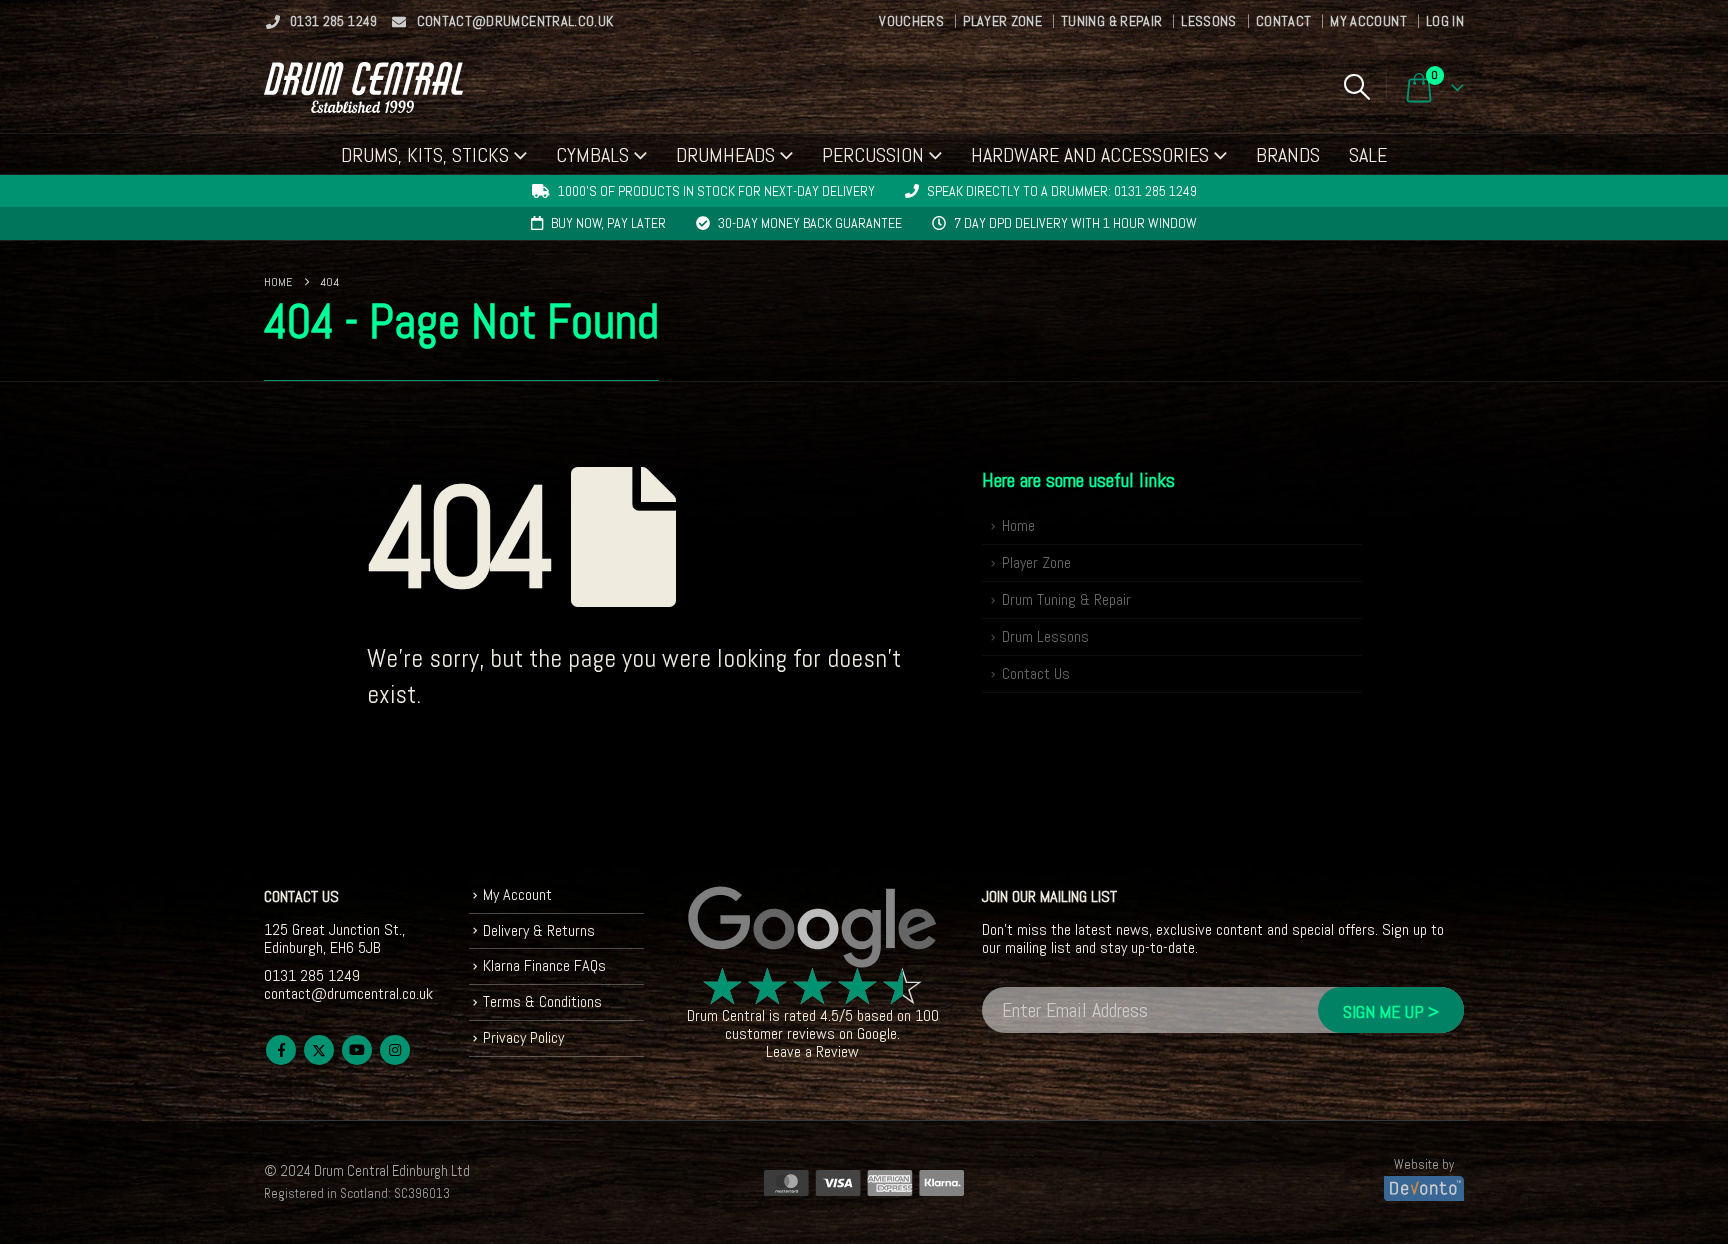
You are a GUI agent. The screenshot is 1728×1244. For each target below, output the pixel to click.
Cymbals (592, 155)
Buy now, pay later (608, 223)
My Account (1368, 21)
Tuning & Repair (1111, 21)
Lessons (1208, 21)
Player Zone (1002, 21)
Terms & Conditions (542, 1001)
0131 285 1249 (334, 21)
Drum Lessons (1045, 636)
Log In (1445, 21)
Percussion (873, 155)
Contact (1283, 21)
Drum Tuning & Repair (1066, 599)
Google (877, 1033)
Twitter (319, 1050)
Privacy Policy (523, 1037)
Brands (1288, 155)
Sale (1368, 155)
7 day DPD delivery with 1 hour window (1075, 223)
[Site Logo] (363, 87)
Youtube (357, 1050)
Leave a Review (812, 1051)
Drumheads (725, 155)
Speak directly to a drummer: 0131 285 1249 (1062, 191)
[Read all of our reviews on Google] (813, 928)
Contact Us (1036, 673)
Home (1018, 525)
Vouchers (911, 21)
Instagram (395, 1050)
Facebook (281, 1050)
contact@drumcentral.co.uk (515, 21)
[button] (1356, 87)
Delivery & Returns (539, 930)
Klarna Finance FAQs (544, 965)
